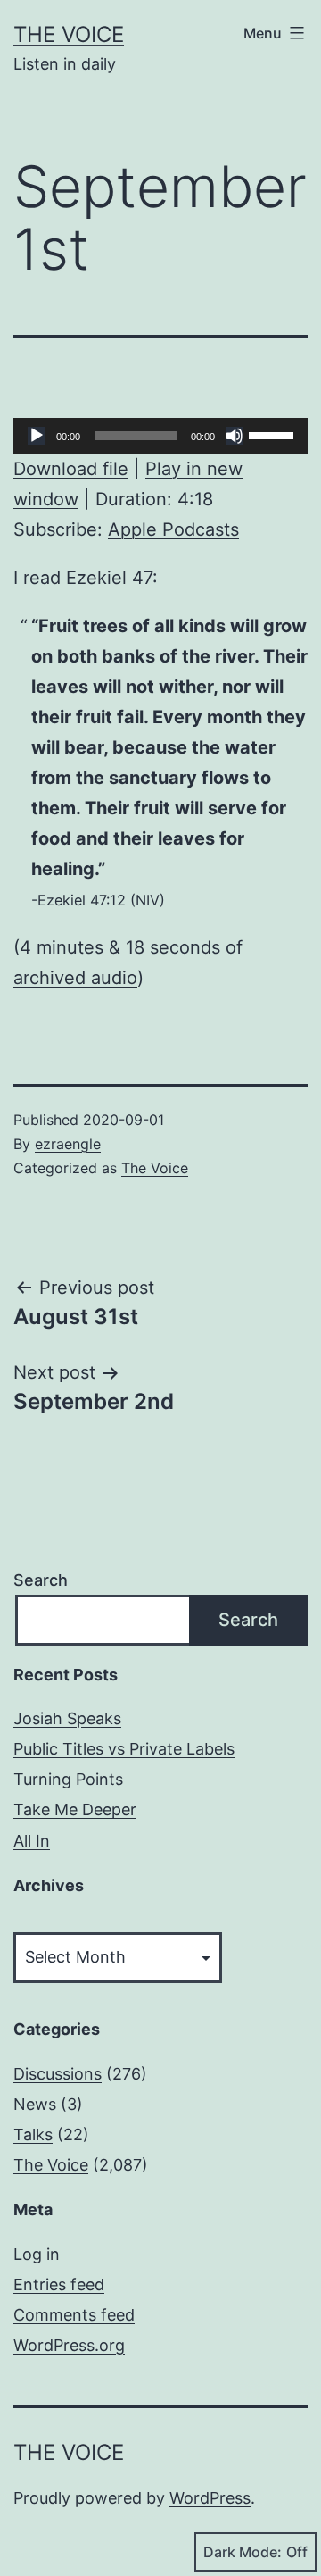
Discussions (58, 2074)
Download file (71, 469)
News (35, 2104)
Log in (37, 2254)
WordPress (210, 2498)
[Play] (37, 436)
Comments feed (74, 2315)
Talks (33, 2134)
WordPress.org (69, 2345)
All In (32, 1841)
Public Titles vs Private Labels (124, 1749)
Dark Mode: (243, 2552)
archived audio (75, 978)
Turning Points (68, 1779)
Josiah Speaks (67, 1718)
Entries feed (59, 2284)
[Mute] (235, 436)
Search (41, 1580)
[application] (160, 436)
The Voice (69, 34)
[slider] (274, 434)
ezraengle (68, 1144)
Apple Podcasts (173, 529)
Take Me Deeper (75, 1809)
